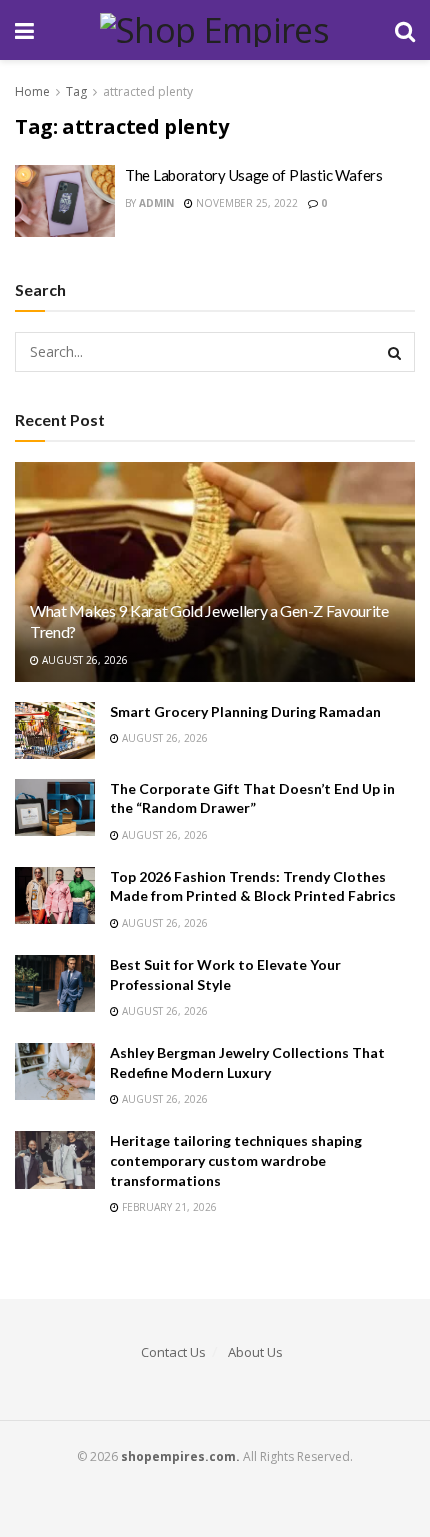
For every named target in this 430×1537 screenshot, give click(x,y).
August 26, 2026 (83, 660)
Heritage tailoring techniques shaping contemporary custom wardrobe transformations (236, 1160)
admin (156, 203)
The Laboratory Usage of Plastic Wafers (254, 175)
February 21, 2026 (168, 1207)
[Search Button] (395, 352)
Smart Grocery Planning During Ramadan (245, 711)
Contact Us (173, 1352)
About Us (255, 1352)
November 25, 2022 (245, 203)
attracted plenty (148, 91)
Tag (76, 91)
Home (32, 91)
